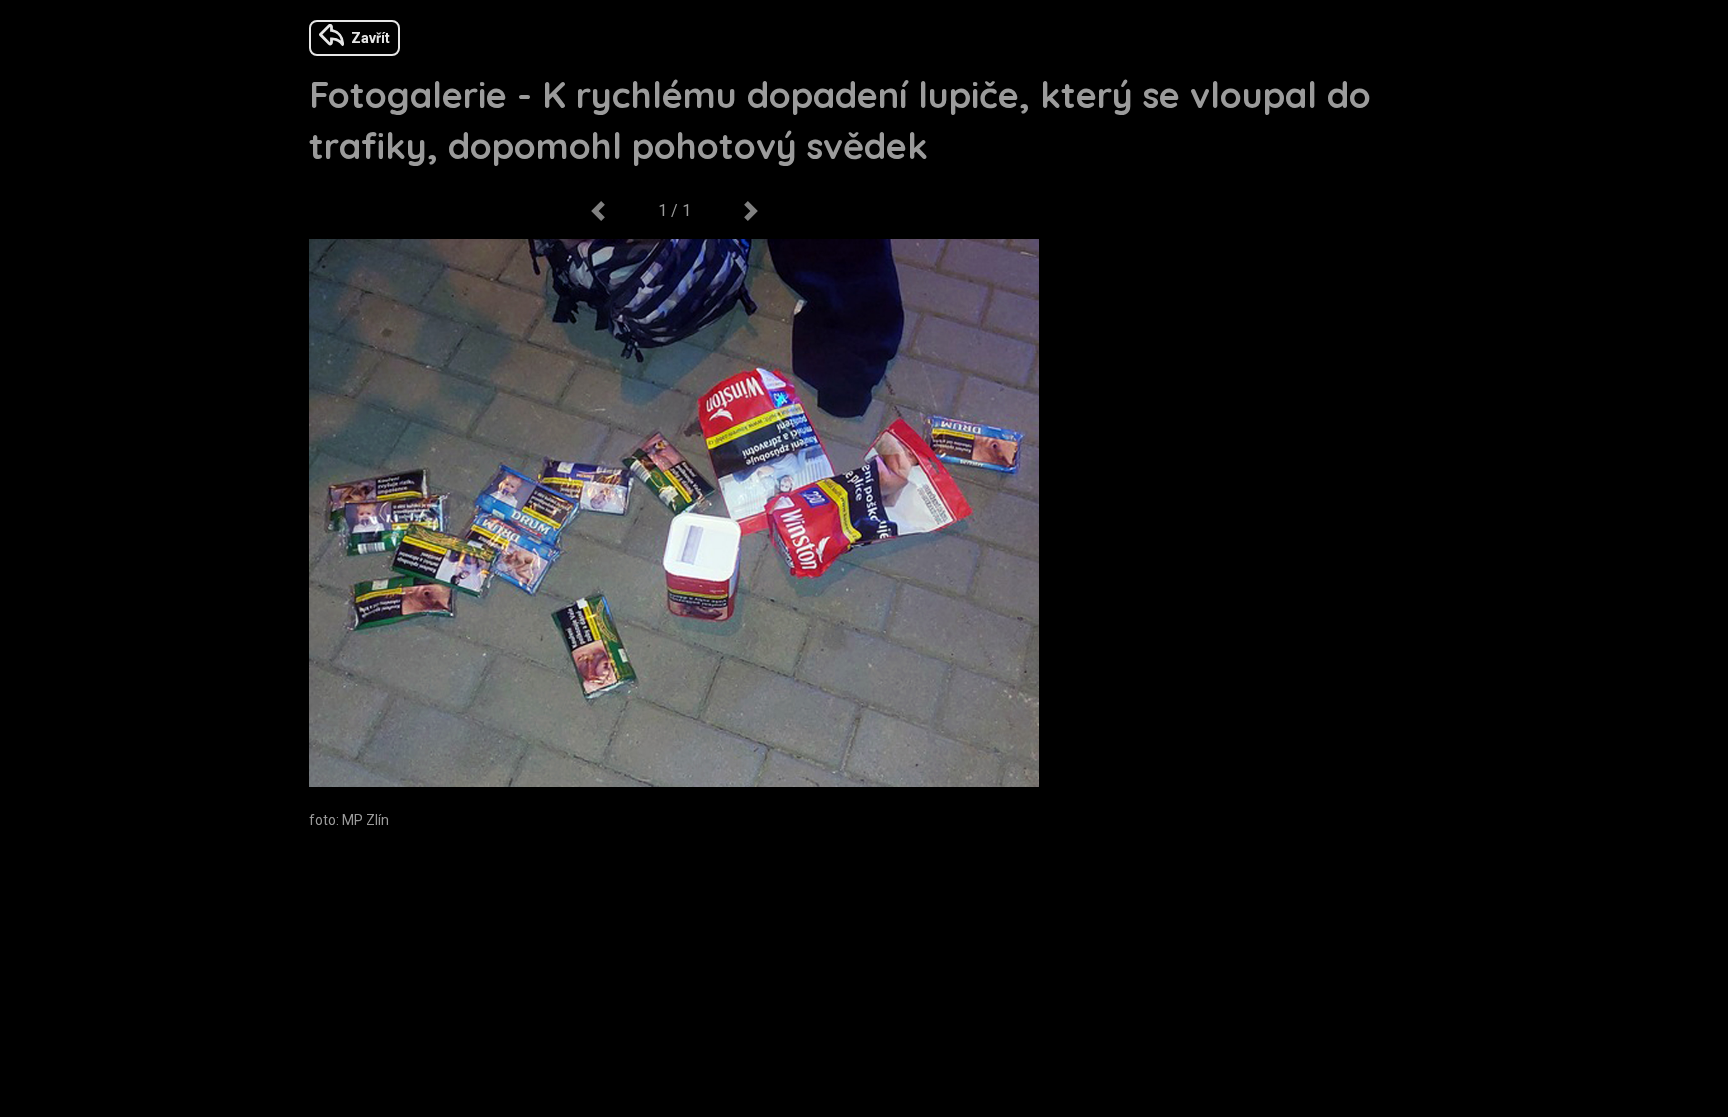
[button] (597, 211)
